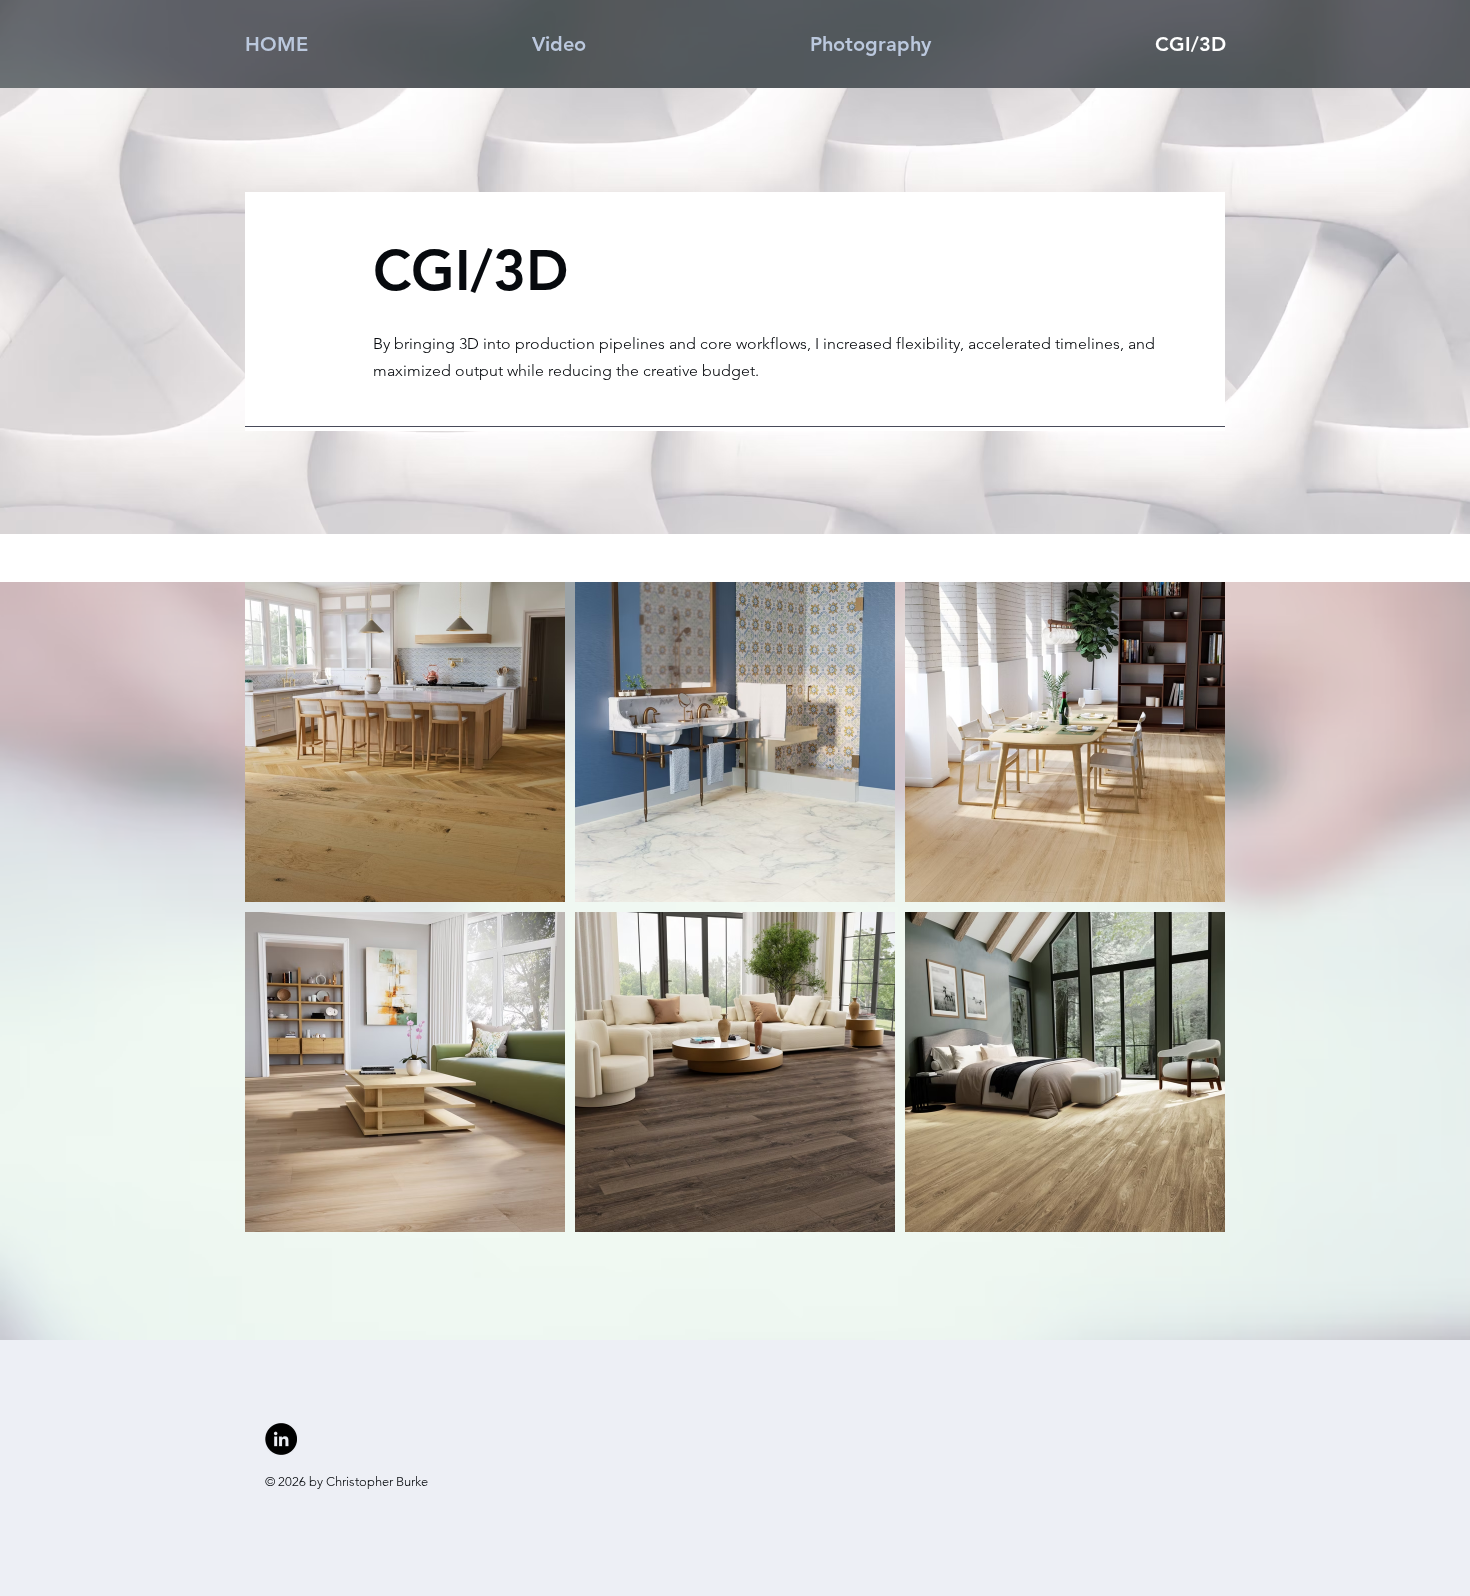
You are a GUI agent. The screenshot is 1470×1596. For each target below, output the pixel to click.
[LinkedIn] (281, 1439)
